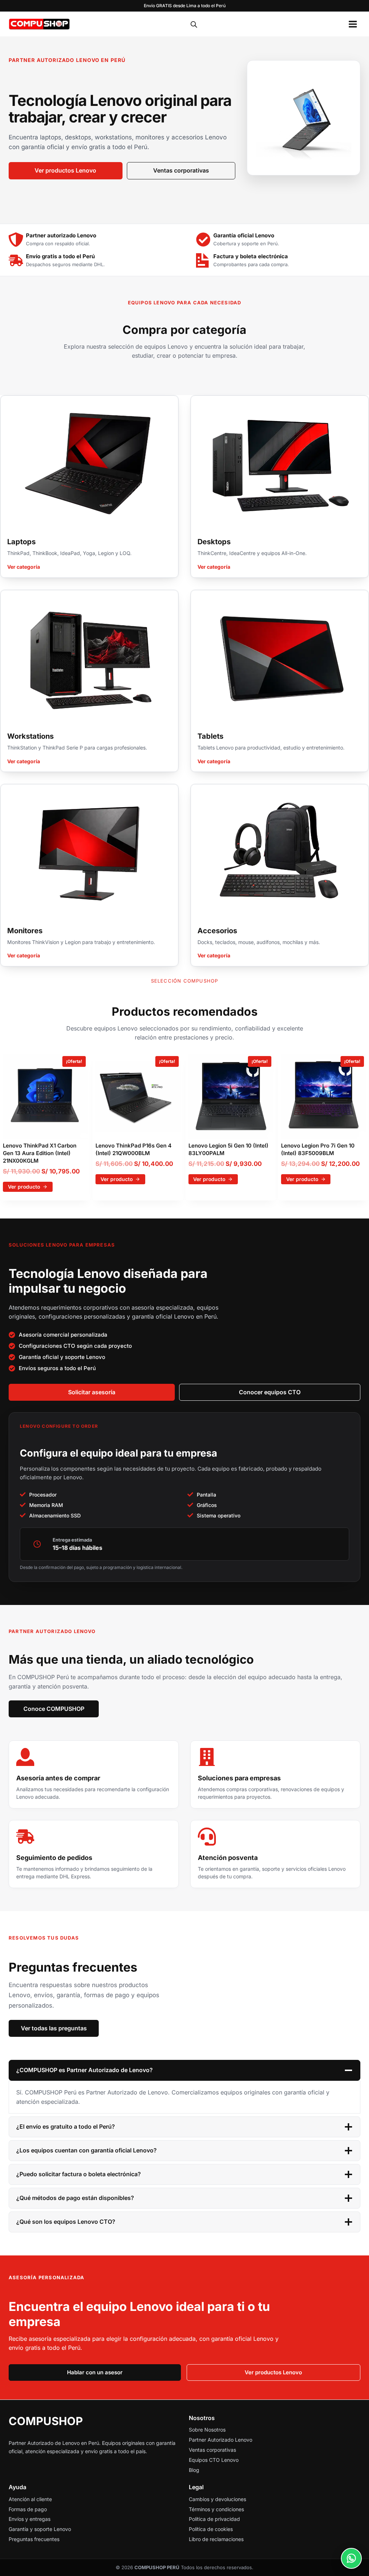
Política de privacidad (214, 2519)
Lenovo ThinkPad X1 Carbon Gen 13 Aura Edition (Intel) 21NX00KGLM (40, 1153)
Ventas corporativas (212, 2450)
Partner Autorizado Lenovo (221, 2440)
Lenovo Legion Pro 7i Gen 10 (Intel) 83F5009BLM (318, 1149)
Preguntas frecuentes (34, 2539)
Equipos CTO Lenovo (214, 2460)
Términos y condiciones (216, 2509)
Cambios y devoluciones (217, 2499)
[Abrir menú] (353, 24)
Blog (194, 2470)
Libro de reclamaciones (216, 2539)
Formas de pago (28, 2509)
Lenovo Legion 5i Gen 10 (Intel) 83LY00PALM (228, 1149)
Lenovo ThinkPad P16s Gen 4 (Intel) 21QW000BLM (134, 1149)
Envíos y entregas (30, 2519)
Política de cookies (211, 2529)
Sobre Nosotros (207, 2430)
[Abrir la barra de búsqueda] (194, 24)
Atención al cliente (30, 2499)
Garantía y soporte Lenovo (40, 2529)
